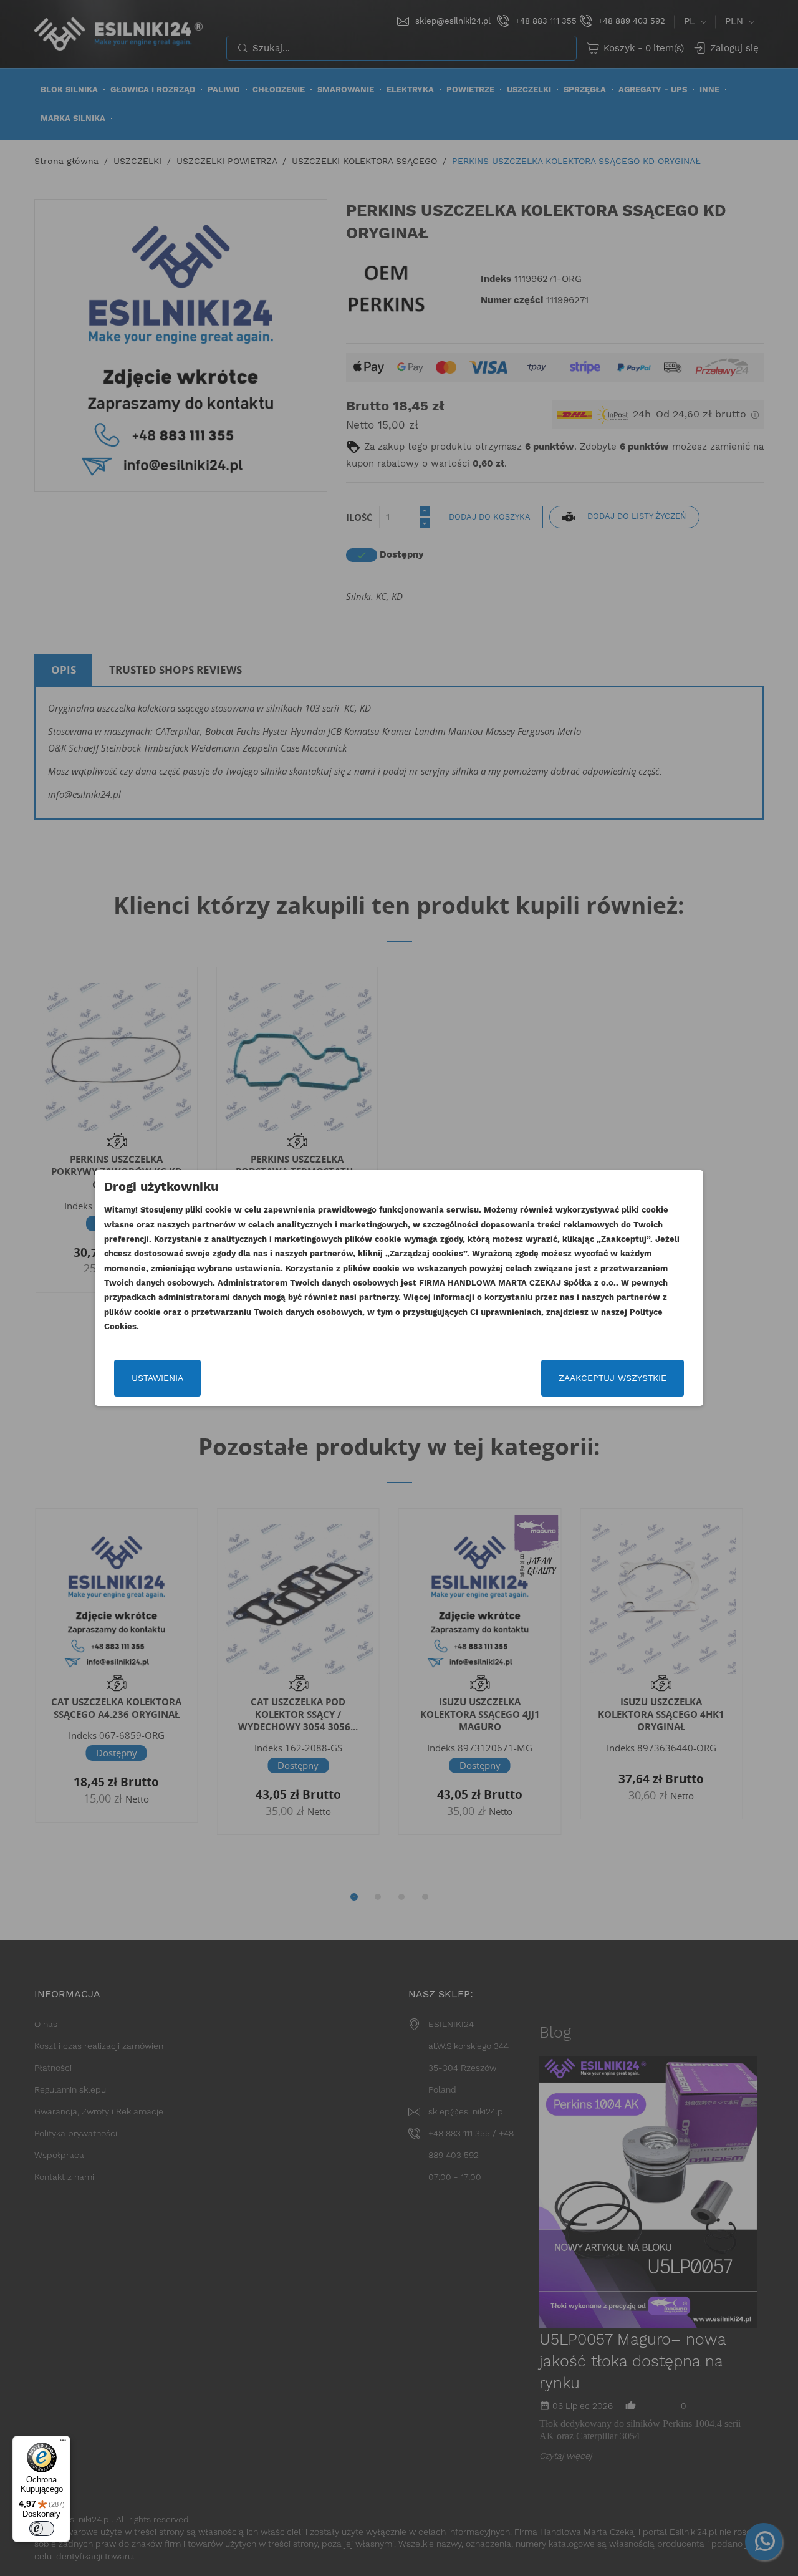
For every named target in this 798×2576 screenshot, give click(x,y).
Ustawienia (157, 1378)
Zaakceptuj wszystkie (613, 1378)
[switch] (42, 2529)
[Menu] (63, 2443)
